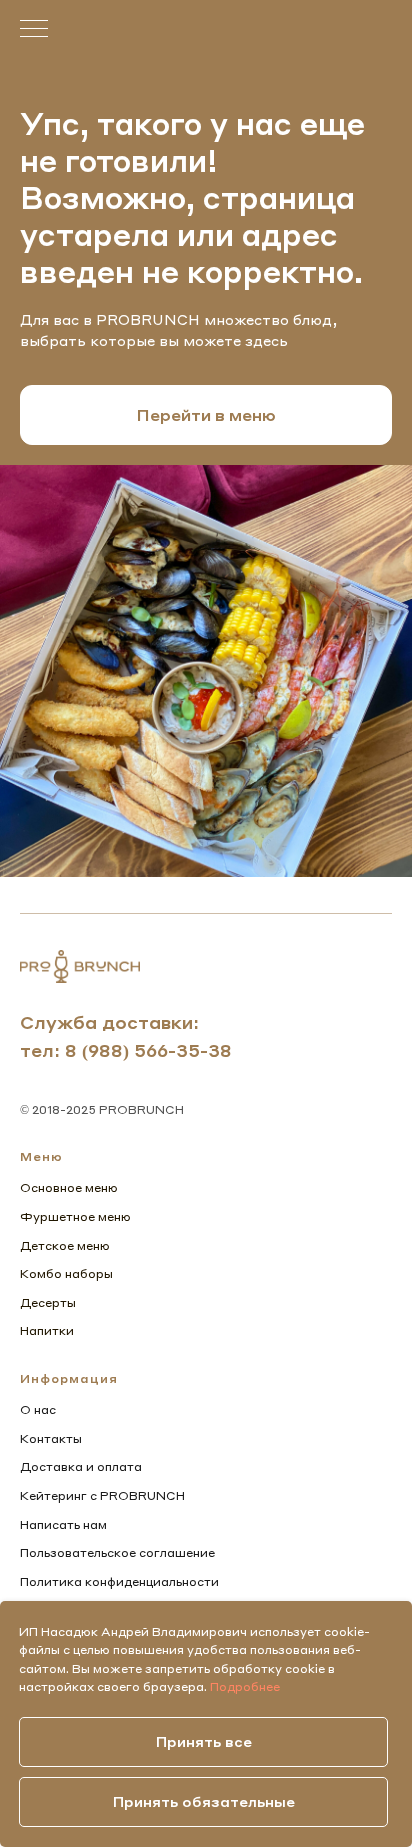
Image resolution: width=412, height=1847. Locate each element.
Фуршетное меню (75, 1216)
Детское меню (65, 1245)
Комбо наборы (66, 1273)
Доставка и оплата (81, 1466)
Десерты (48, 1302)
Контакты (51, 1438)
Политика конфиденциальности (119, 1581)
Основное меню (69, 1187)
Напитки (47, 1330)
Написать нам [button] (63, 1524)
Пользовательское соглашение (117, 1552)
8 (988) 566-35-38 (148, 1049)
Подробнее (245, 1686)
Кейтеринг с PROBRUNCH (102, 1495)
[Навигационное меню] (34, 30)
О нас (38, 1409)
